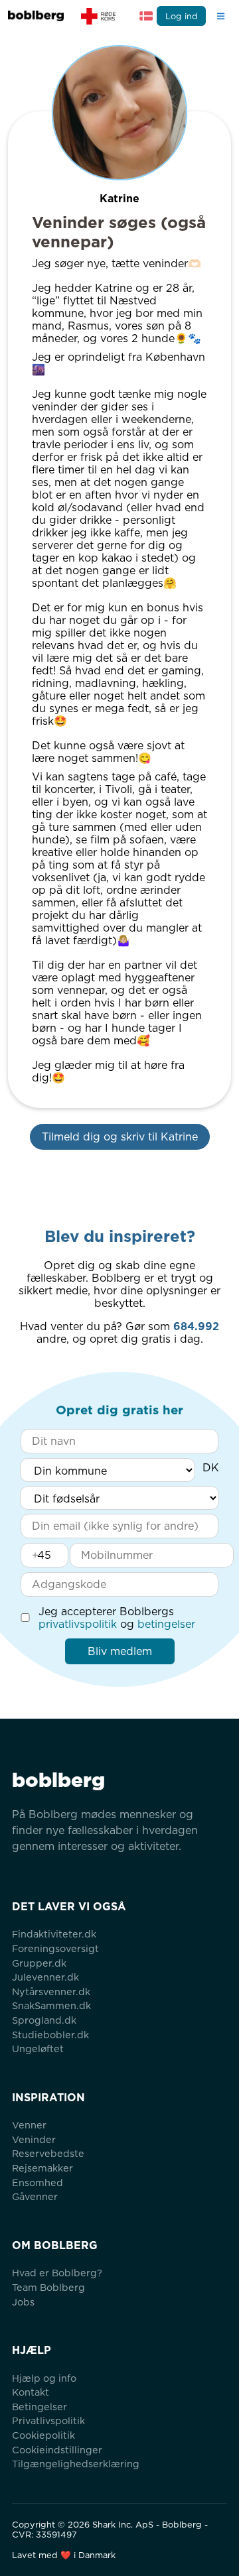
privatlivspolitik (78, 1624)
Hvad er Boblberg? (57, 2273)
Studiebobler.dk (50, 2035)
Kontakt (31, 2392)
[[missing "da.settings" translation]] (146, 16)
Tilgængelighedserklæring (76, 2464)
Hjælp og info (44, 2378)
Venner (29, 2125)
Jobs (23, 2302)
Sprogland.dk (44, 2020)
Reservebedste (48, 2153)
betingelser (166, 1624)
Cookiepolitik (43, 2435)
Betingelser (40, 2407)
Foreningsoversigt (55, 1948)
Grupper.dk (39, 1963)
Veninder (34, 2139)
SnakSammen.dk (51, 2005)
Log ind (182, 16)
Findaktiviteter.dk (54, 1934)
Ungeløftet (38, 2049)
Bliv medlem (120, 1651)
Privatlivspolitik (48, 2421)
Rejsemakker (42, 2168)
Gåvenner (35, 2196)
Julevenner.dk (45, 1977)
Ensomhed (38, 2182)
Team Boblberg (48, 2287)
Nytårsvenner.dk (51, 1992)
